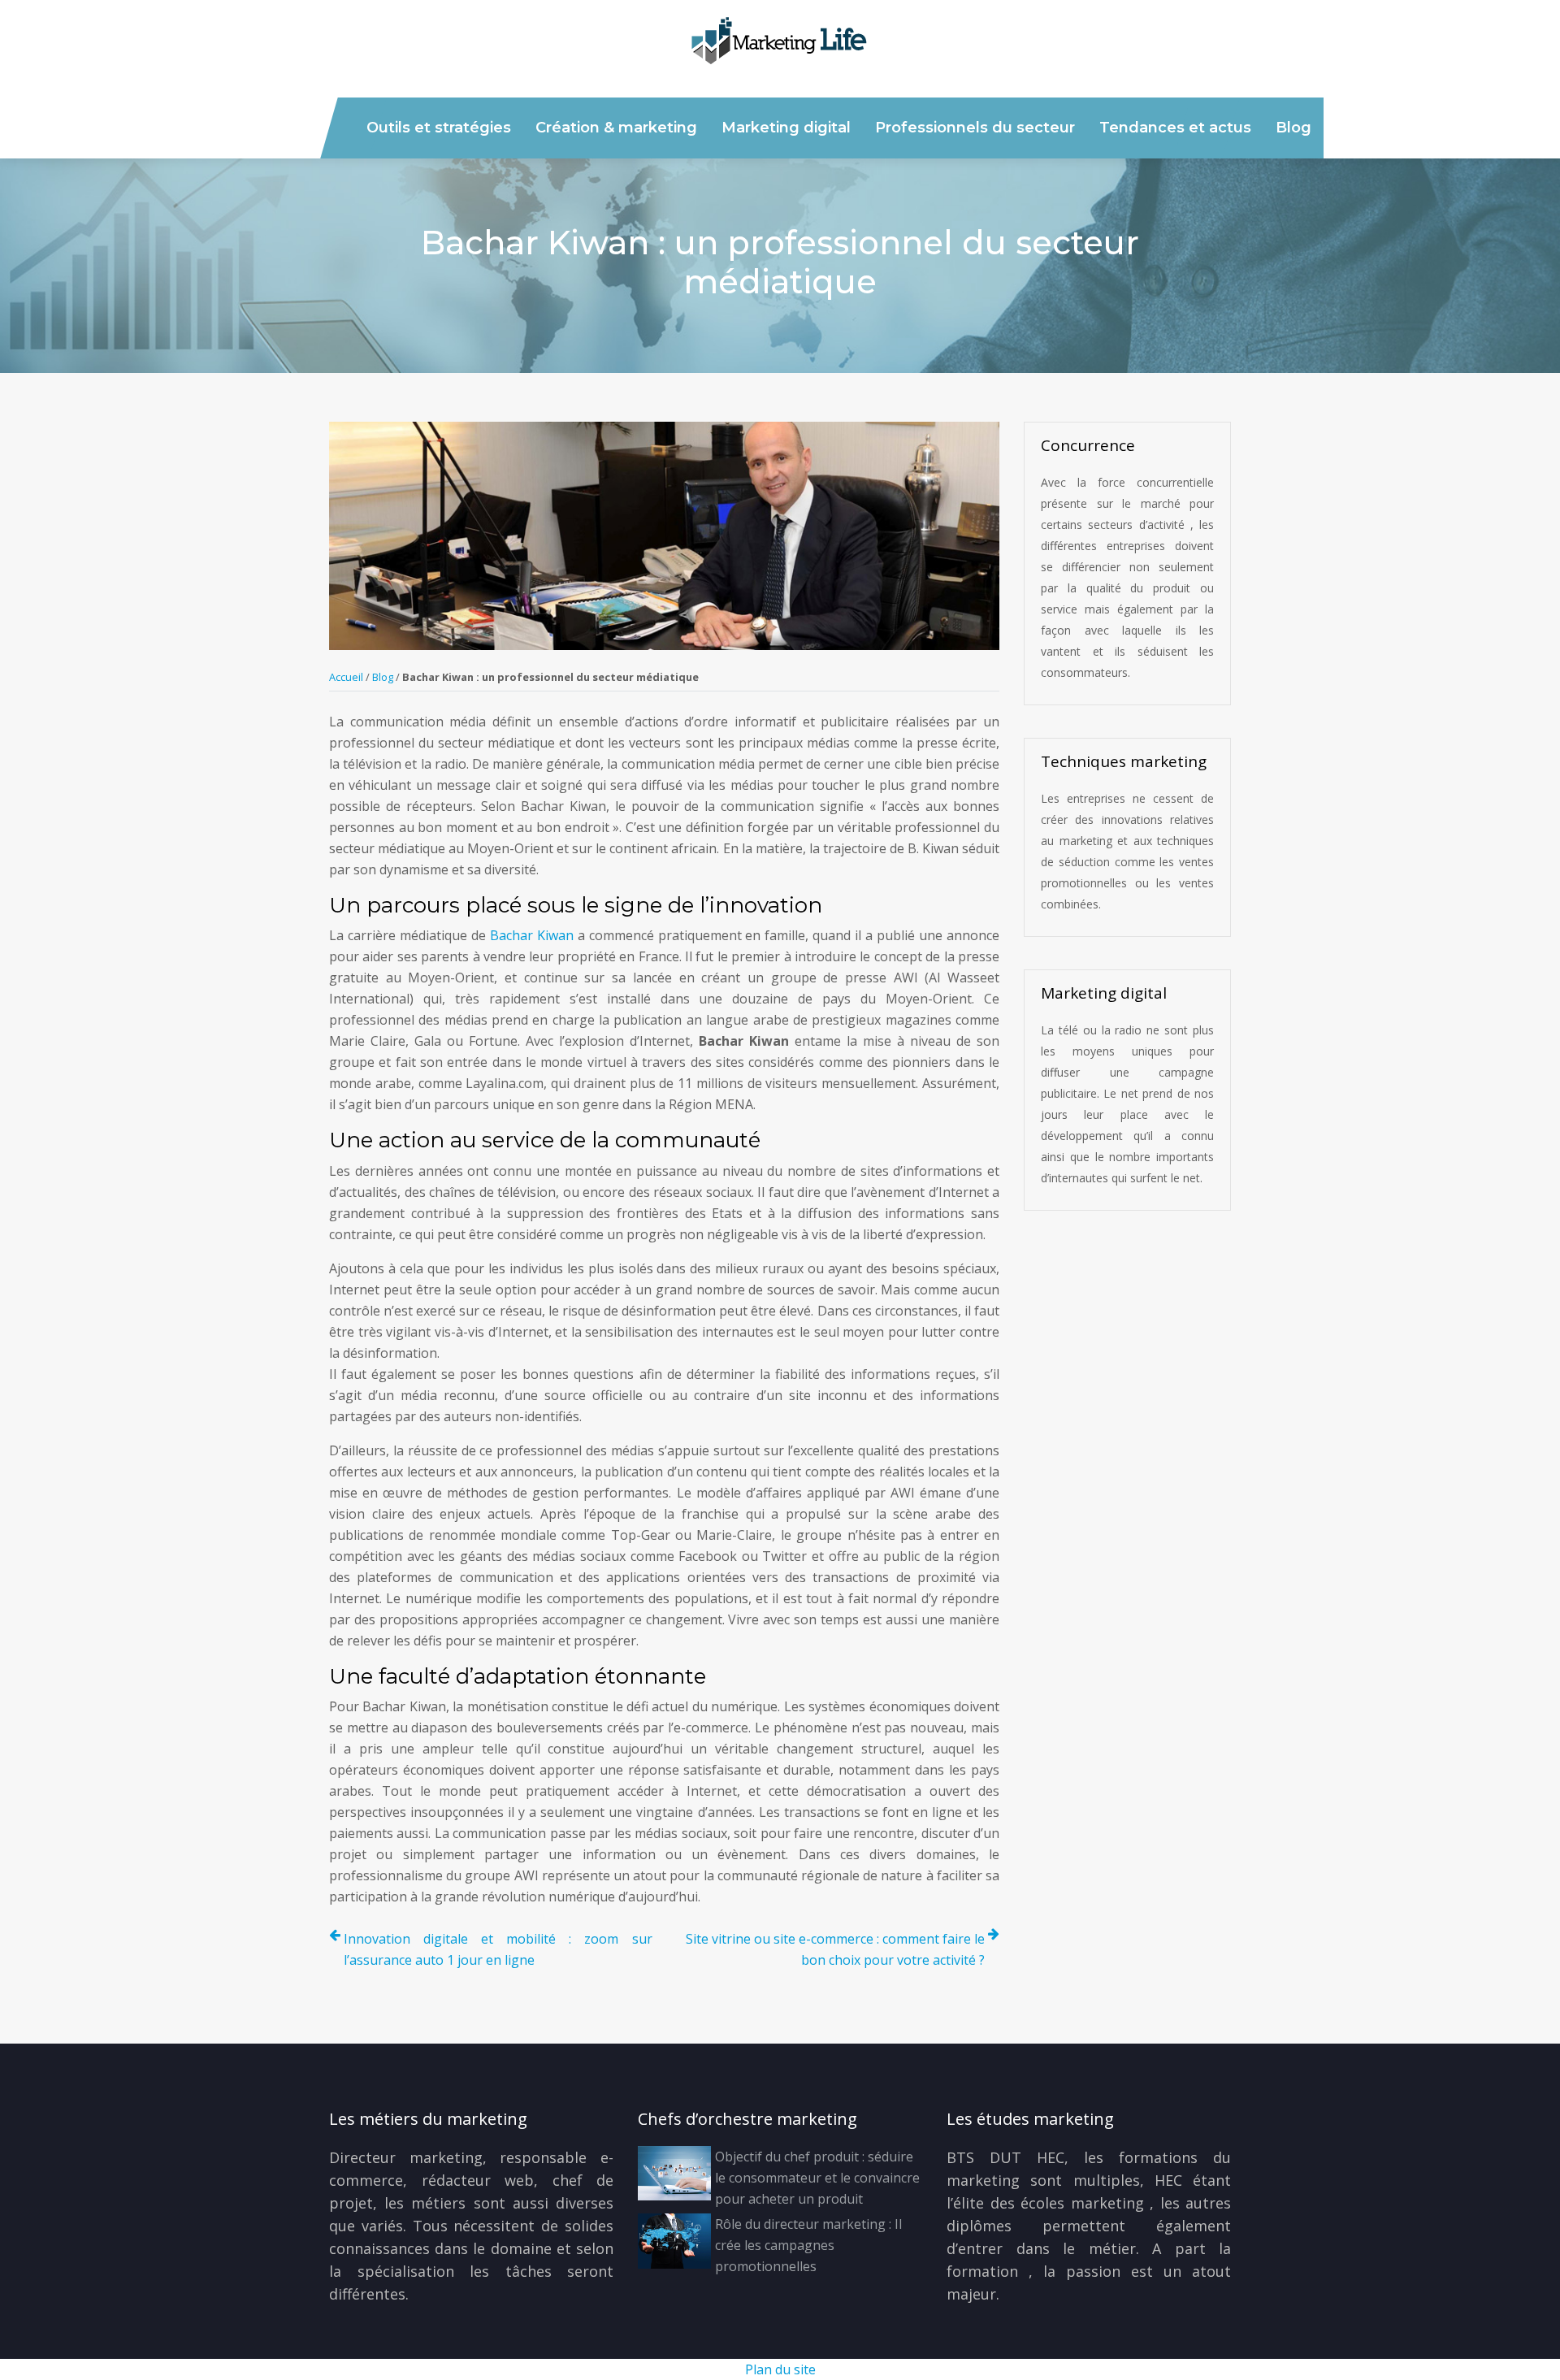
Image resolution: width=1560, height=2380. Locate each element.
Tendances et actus (1175, 128)
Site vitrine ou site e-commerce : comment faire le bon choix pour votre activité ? (835, 1949)
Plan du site (780, 2369)
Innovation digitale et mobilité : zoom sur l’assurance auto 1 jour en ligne (498, 1949)
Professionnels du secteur (975, 128)
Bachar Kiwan (532, 935)
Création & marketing (616, 128)
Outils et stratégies (439, 128)
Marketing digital (786, 128)
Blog (1293, 128)
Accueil (346, 677)
